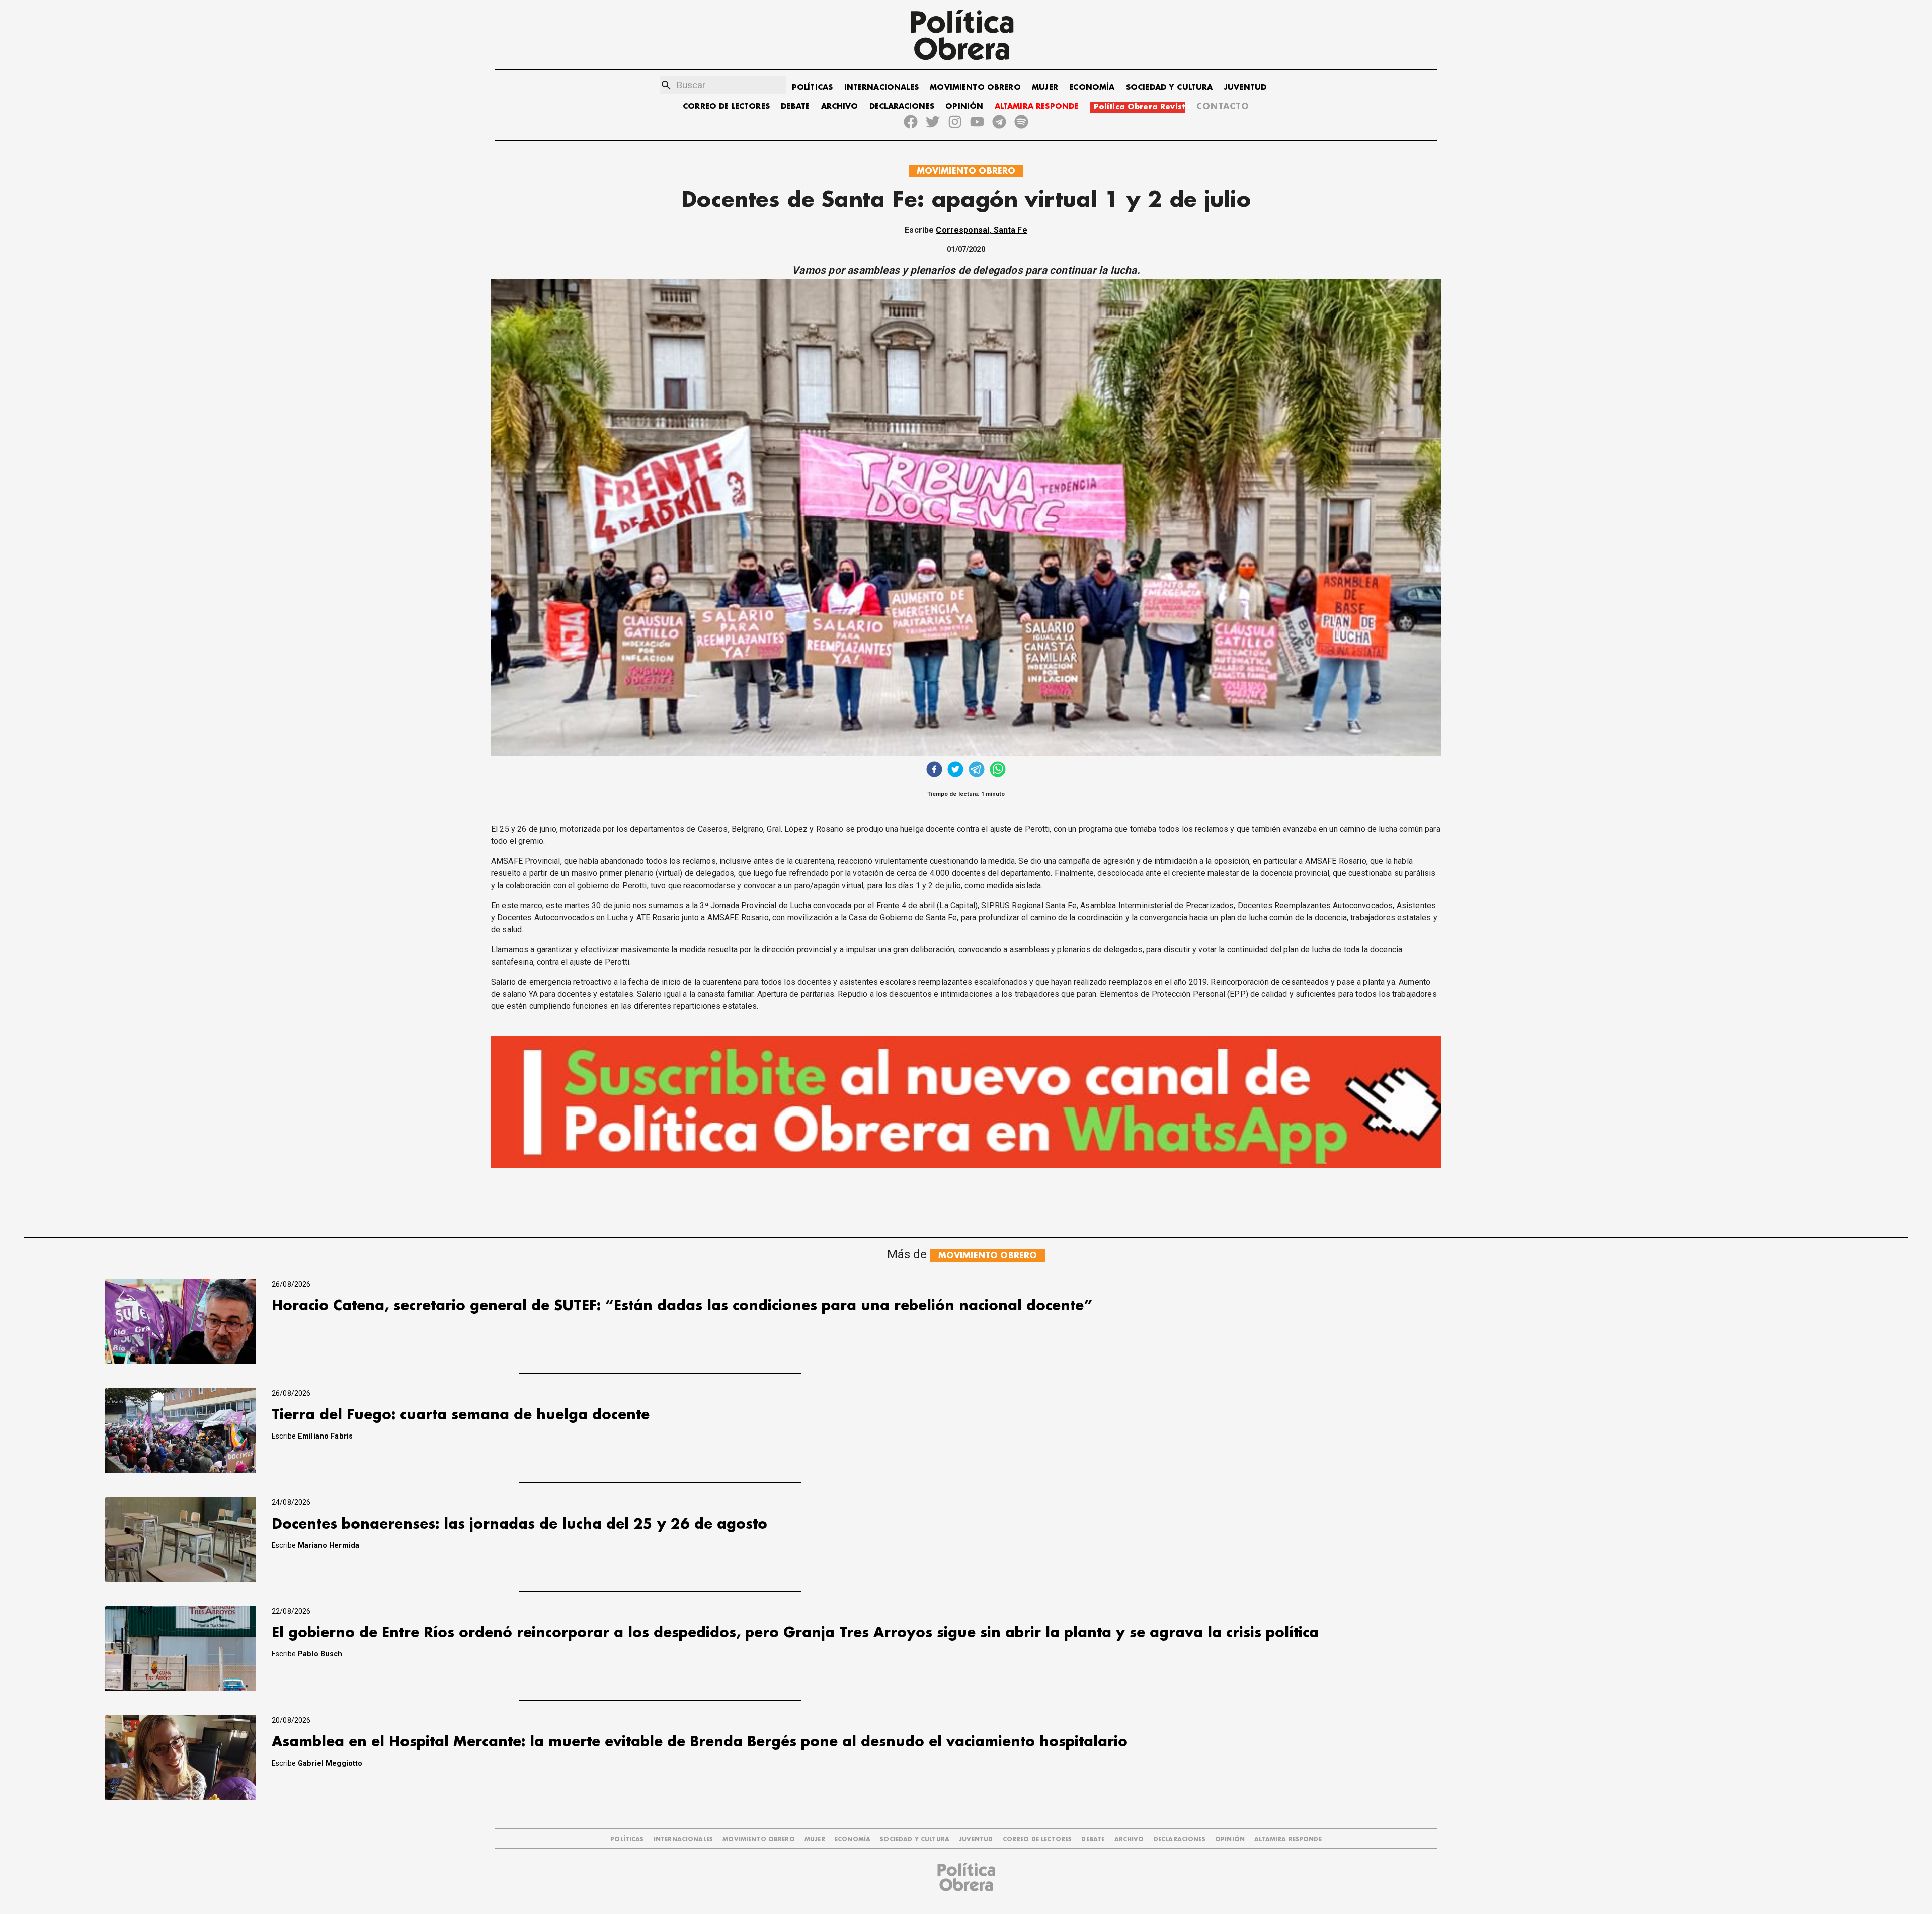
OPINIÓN (964, 106)
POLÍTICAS (812, 87)
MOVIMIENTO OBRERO (975, 87)
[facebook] (934, 771)
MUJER (1045, 87)
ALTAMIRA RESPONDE (1037, 106)
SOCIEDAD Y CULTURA (1170, 87)
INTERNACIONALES (881, 87)
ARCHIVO (840, 106)
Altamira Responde (1288, 1839)
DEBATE (795, 106)
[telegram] (977, 771)
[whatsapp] (998, 771)
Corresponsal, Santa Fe (981, 230)
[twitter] (955, 771)
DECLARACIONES (902, 106)
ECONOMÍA (1092, 87)
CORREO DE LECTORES (726, 106)
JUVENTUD (1245, 87)
